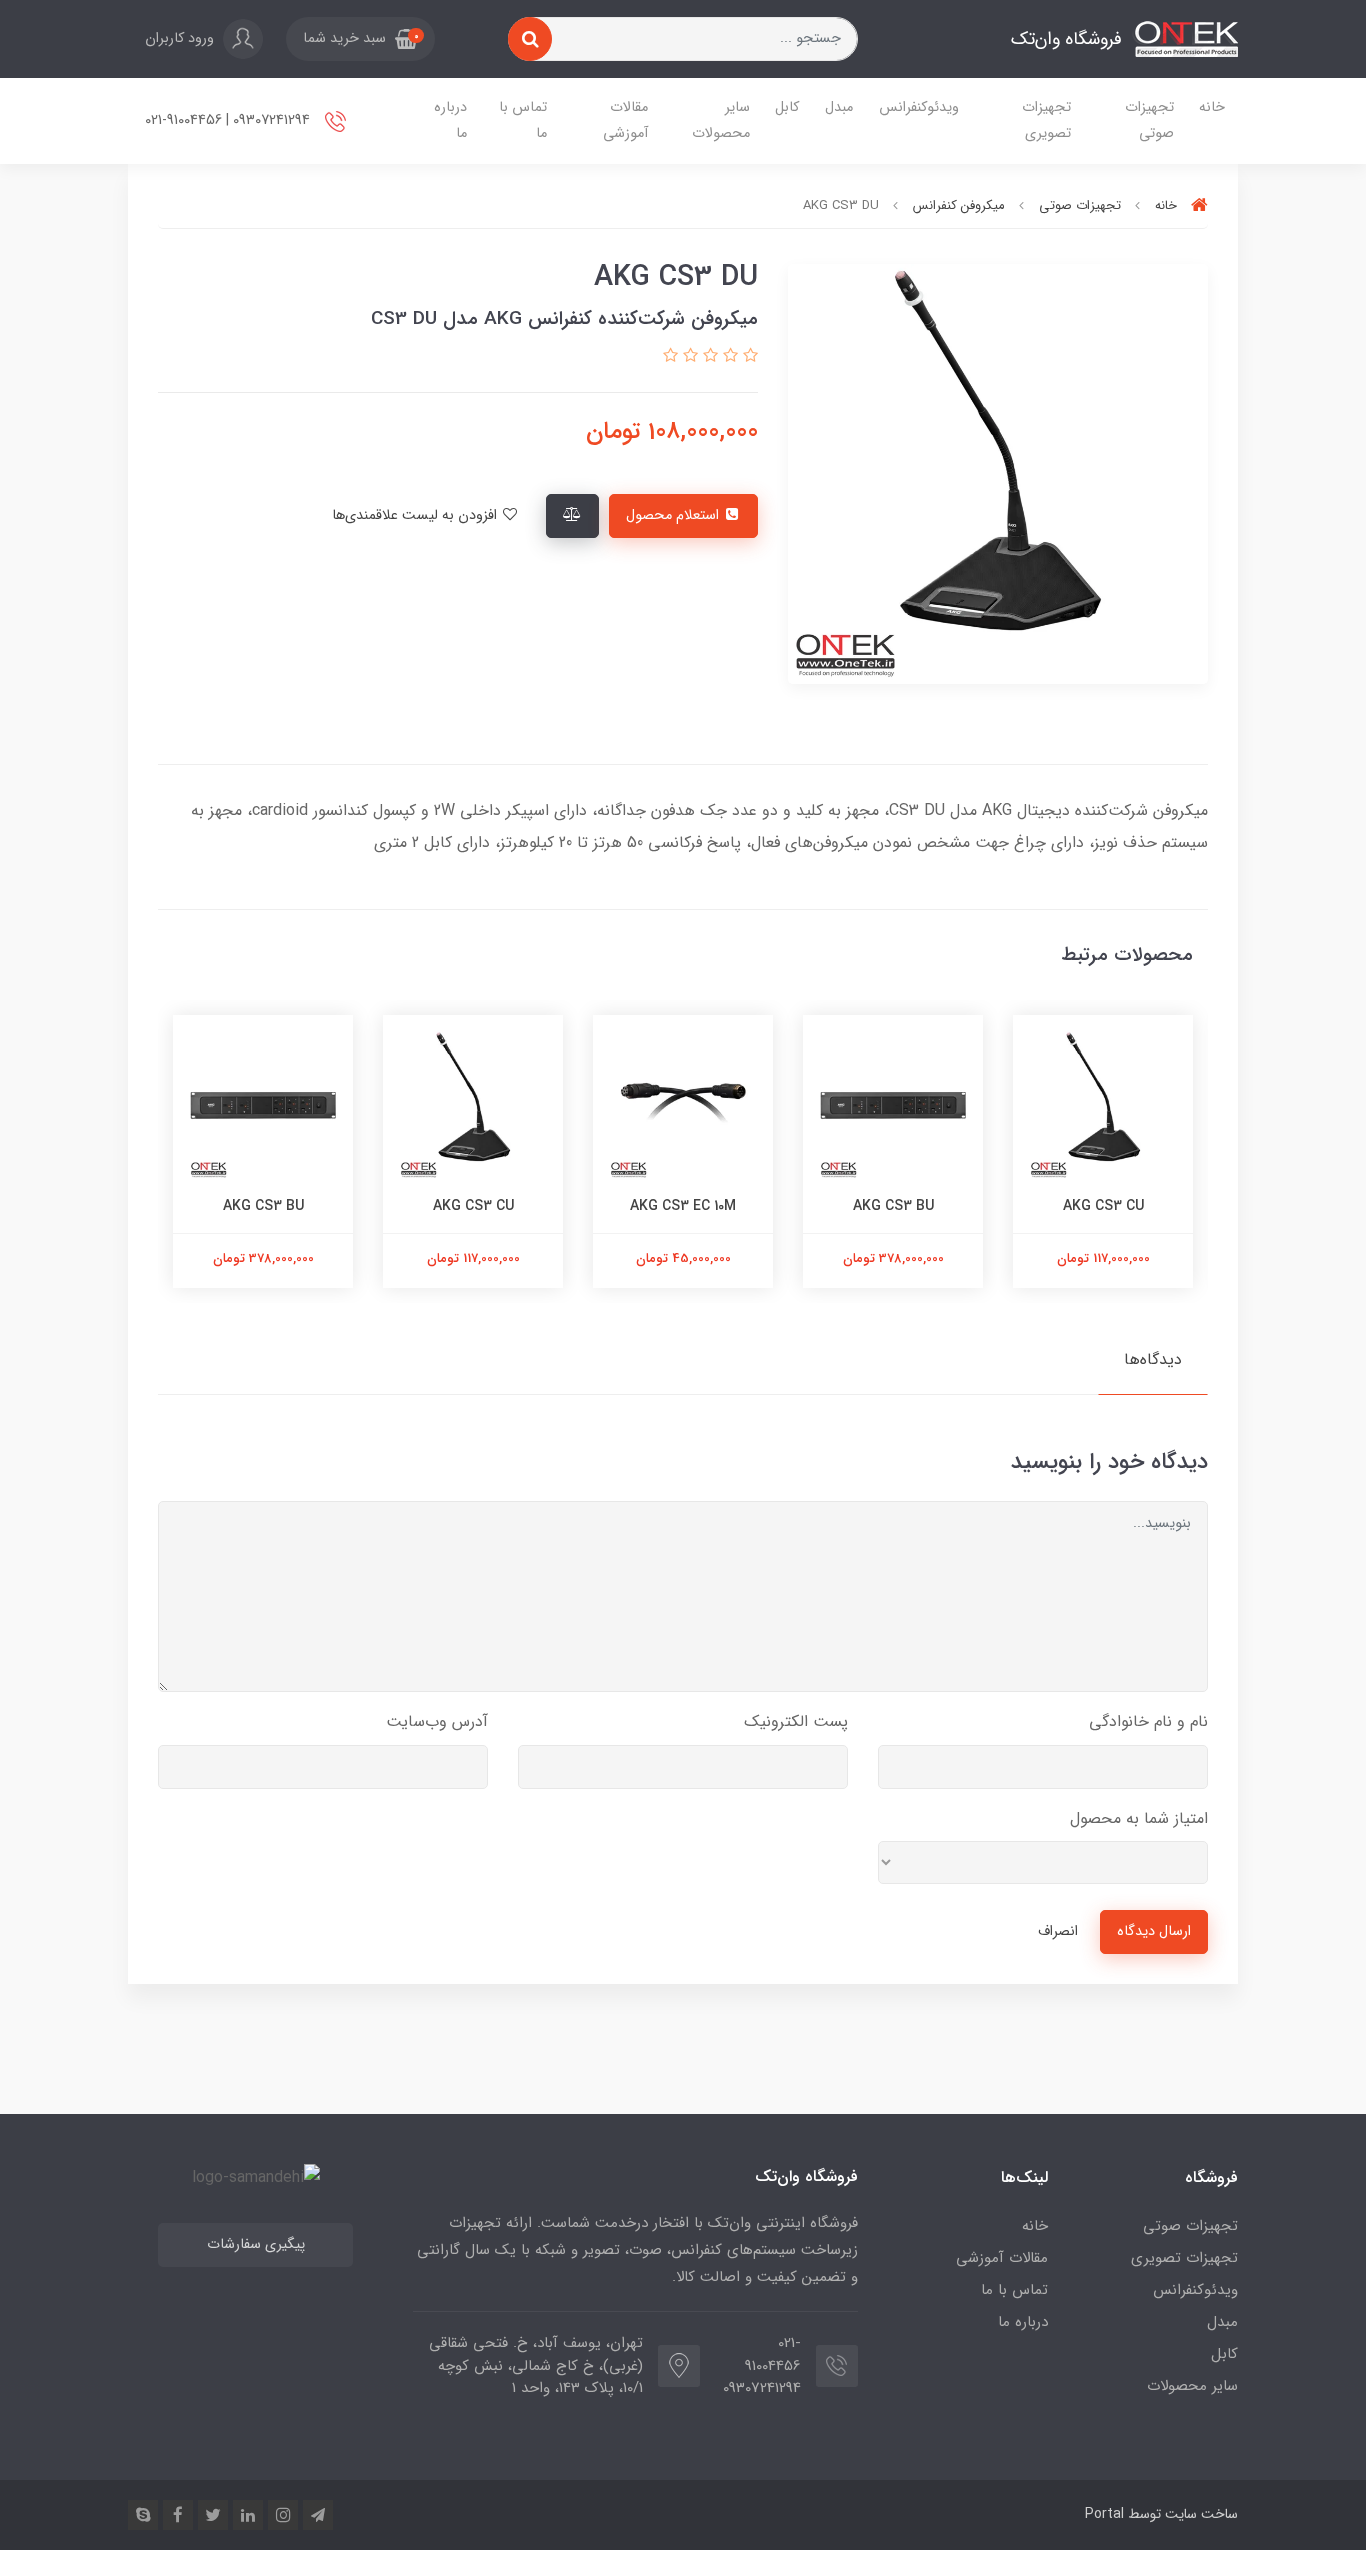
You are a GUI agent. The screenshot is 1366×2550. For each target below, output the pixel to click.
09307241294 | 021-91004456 (229, 120)
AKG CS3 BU (893, 1206)
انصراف (1058, 1931)
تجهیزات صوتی (1149, 120)
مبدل (839, 107)
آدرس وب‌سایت (437, 1721)
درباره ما (450, 120)
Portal (1104, 2514)
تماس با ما (523, 120)
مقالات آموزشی (625, 120)
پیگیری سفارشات (256, 2244)
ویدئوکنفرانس (919, 107)
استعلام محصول (674, 515)
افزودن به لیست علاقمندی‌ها (416, 515)
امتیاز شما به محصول (1139, 1818)
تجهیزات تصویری (1046, 120)
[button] (360, 39)
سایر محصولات (721, 120)
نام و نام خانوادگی (1148, 1721)
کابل (787, 107)
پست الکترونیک (796, 1721)
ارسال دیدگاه (1154, 1931)
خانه (1212, 107)
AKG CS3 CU (1103, 1206)
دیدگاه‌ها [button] (1153, 1359)
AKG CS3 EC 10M (683, 1206)
